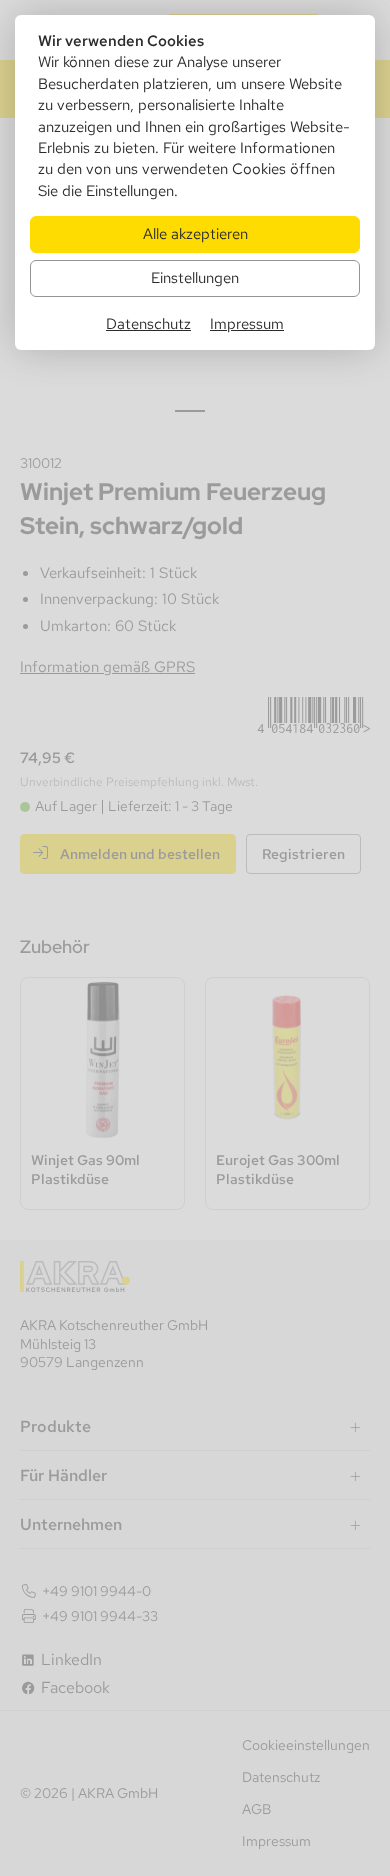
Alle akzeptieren (195, 233)
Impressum (247, 323)
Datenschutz (148, 323)
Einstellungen (195, 277)
